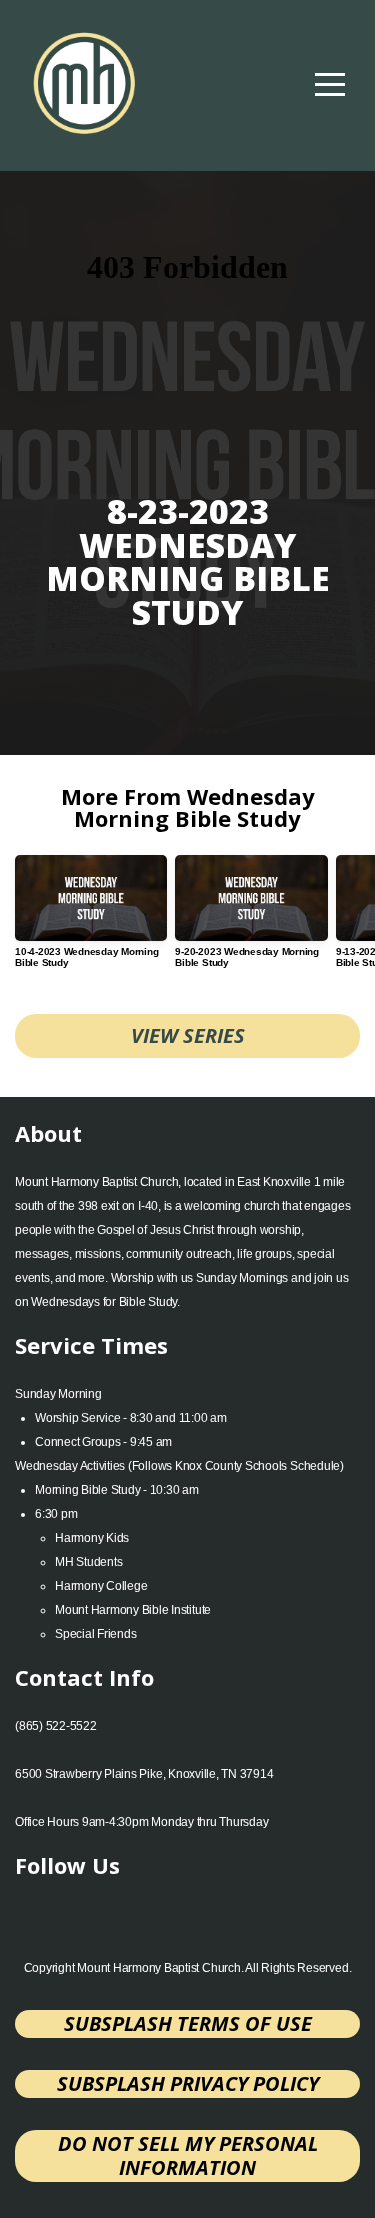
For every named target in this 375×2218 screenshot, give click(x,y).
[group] (91, 919)
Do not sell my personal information (188, 2155)
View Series (188, 1035)
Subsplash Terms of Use (188, 2023)
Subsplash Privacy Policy (188, 2083)
